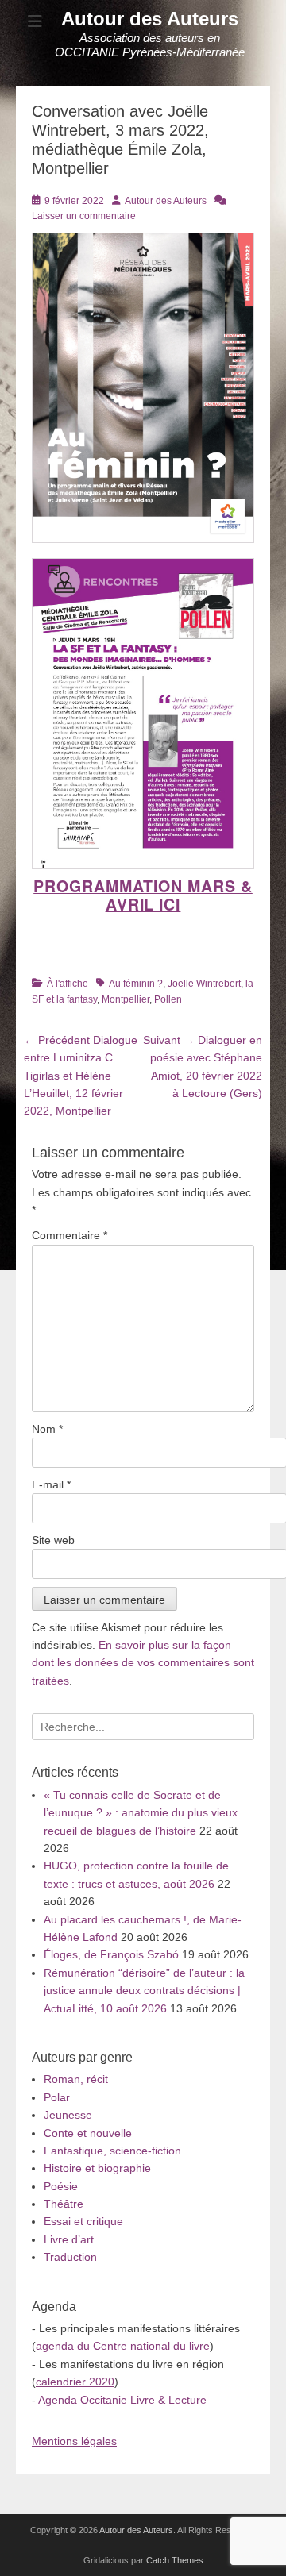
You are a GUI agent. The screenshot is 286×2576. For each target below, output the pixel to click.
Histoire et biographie (97, 2168)
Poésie (61, 2186)
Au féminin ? (136, 984)
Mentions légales (74, 2441)
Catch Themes (175, 2560)
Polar (57, 2097)
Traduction (70, 2257)
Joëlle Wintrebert (204, 984)
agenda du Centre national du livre (123, 2346)
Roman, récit (76, 2079)
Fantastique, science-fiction (112, 2151)
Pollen (168, 999)
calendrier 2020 (75, 2382)
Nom (47, 1429)
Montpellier (126, 999)
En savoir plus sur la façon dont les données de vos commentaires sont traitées (143, 1663)
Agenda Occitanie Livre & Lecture (122, 2400)
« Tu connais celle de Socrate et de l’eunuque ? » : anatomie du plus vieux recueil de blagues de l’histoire (141, 1813)
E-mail (51, 1484)
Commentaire (70, 1235)
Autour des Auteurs (150, 19)
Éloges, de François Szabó (111, 1954)
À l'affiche (68, 984)
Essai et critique (83, 2221)
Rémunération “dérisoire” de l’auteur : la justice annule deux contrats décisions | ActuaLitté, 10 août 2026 (144, 1991)
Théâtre (64, 2204)
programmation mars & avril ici (143, 895)
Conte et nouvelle (88, 2133)
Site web (53, 1540)
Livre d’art (69, 2239)
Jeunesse (68, 2115)
